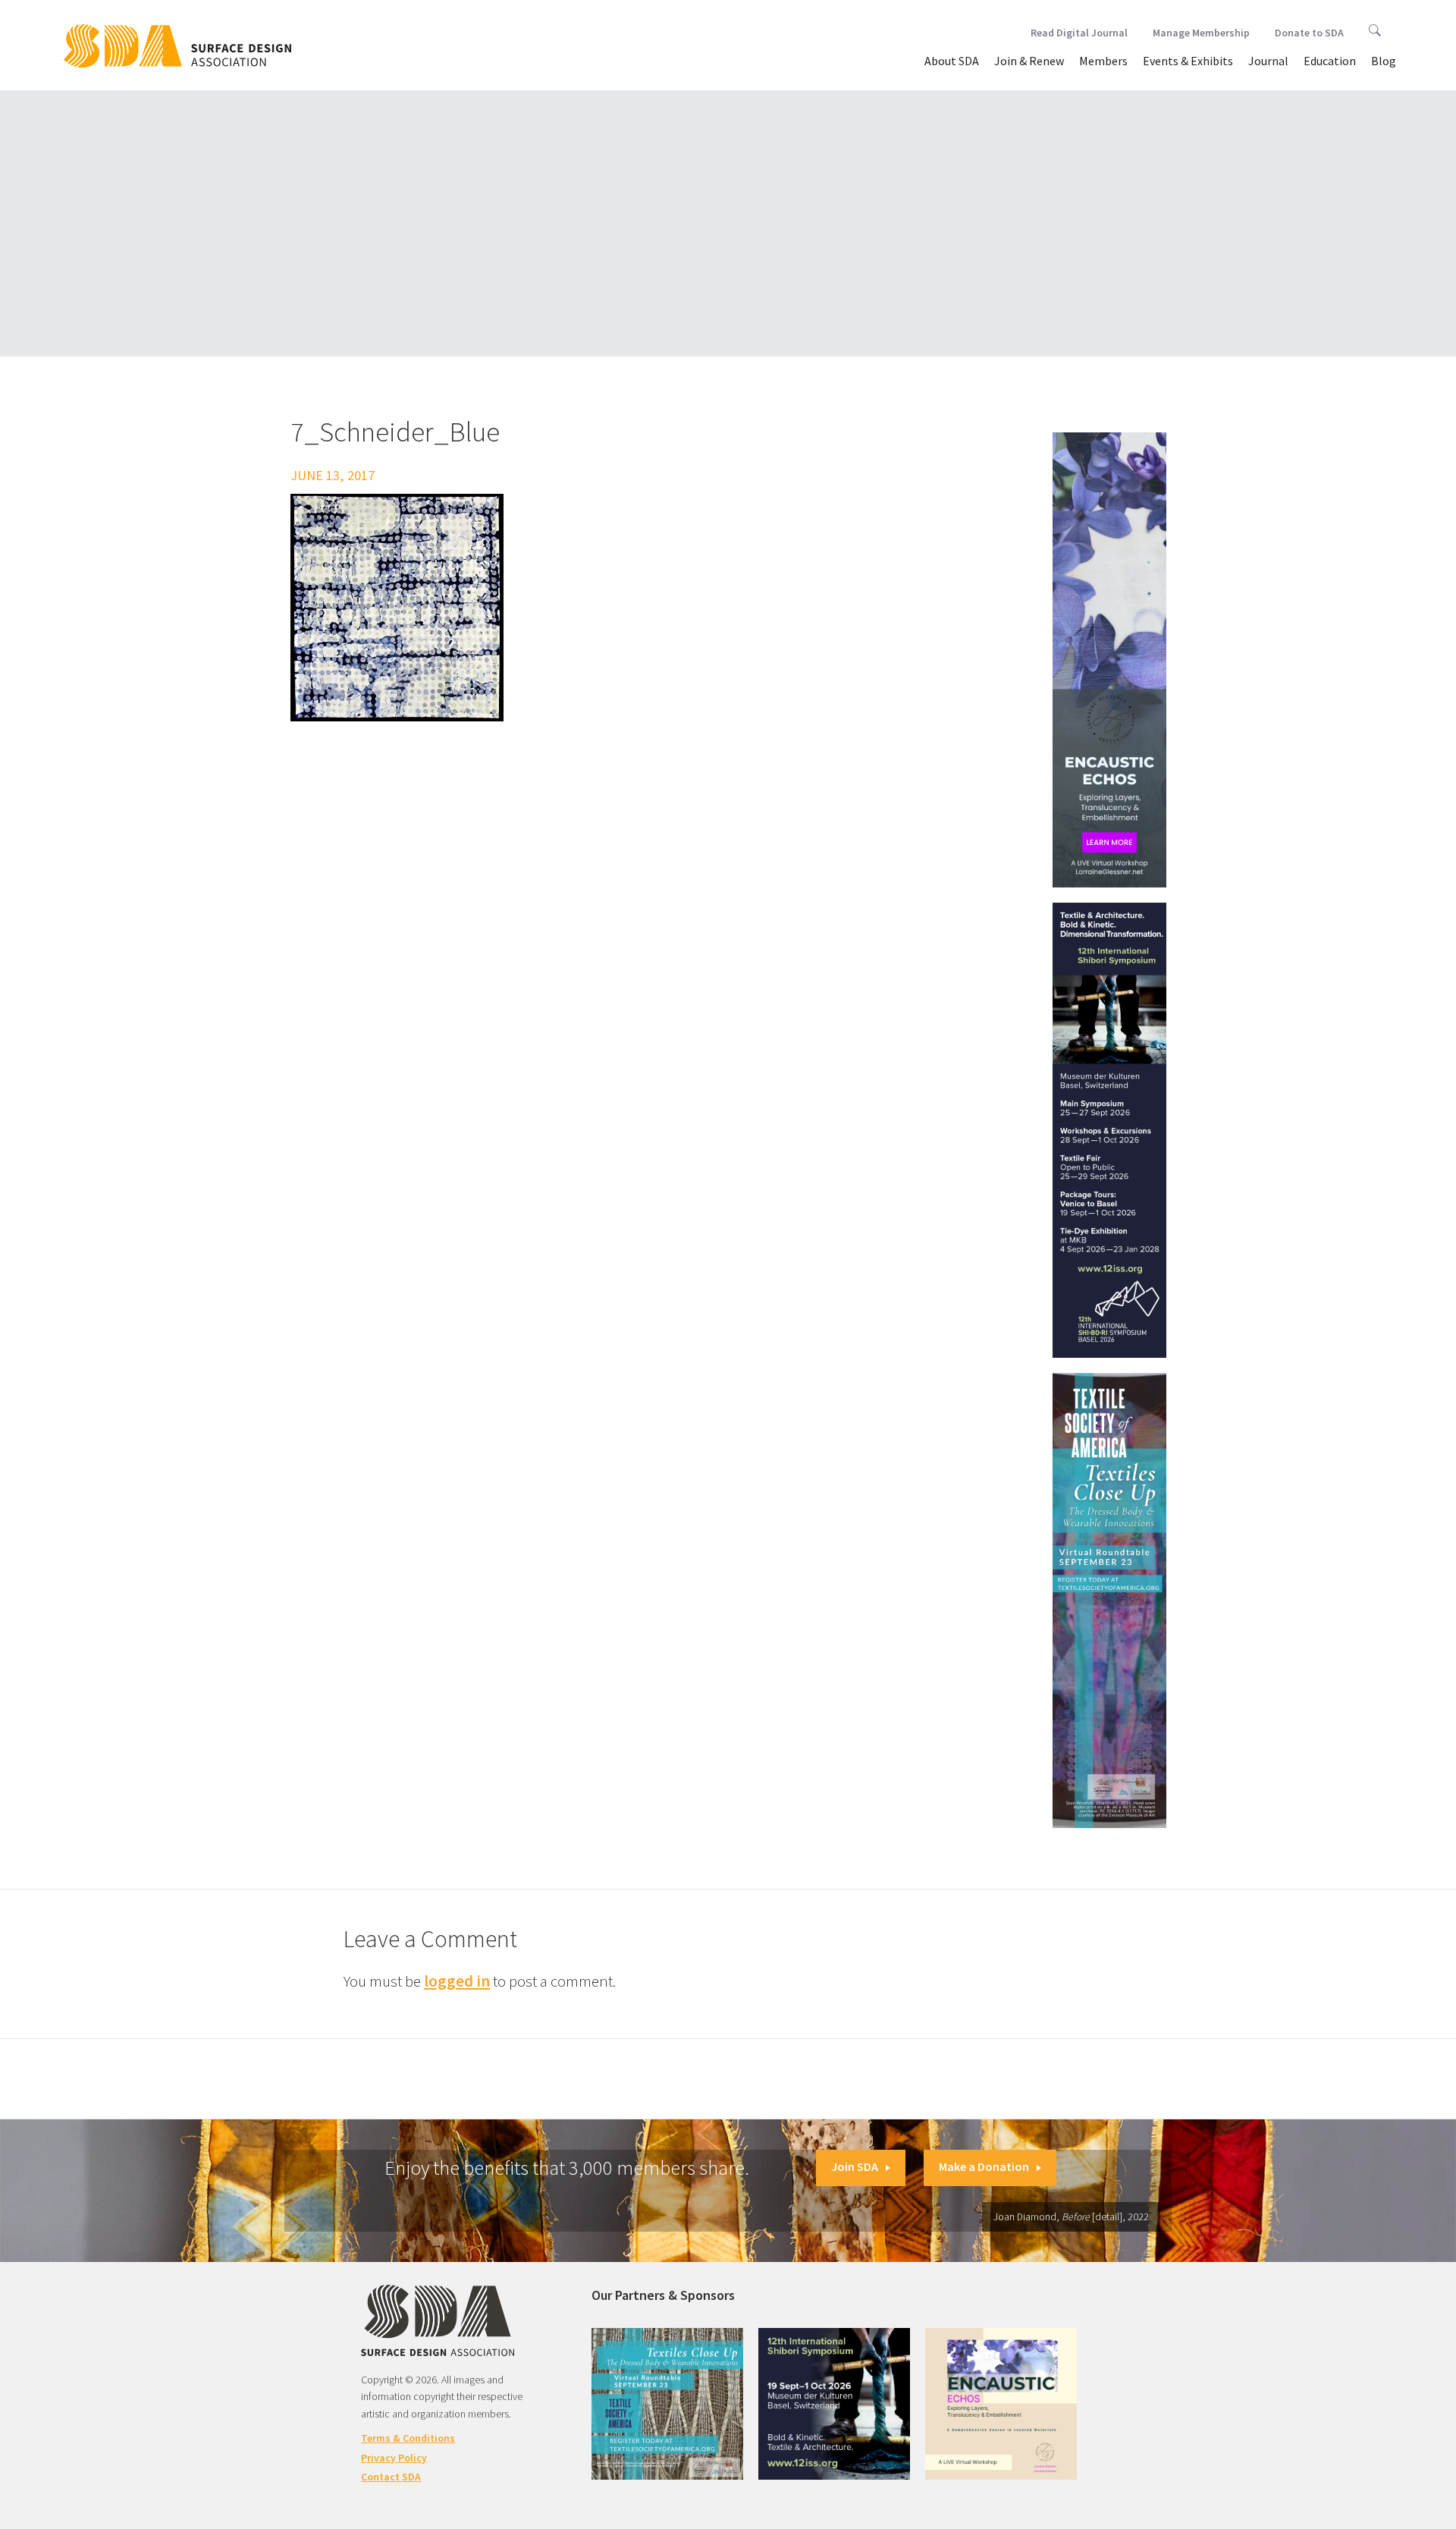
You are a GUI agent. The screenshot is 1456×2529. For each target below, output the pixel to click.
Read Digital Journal (1079, 33)
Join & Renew (1029, 61)
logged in (457, 1981)
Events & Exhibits (1188, 61)
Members (1103, 61)
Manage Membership (1201, 33)
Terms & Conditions (408, 2438)
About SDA (952, 61)
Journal (1268, 61)
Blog (1384, 61)
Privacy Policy (394, 2458)
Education (1330, 61)
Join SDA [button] (855, 2166)
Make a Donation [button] (984, 2166)
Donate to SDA (1309, 33)
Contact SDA (391, 2477)
